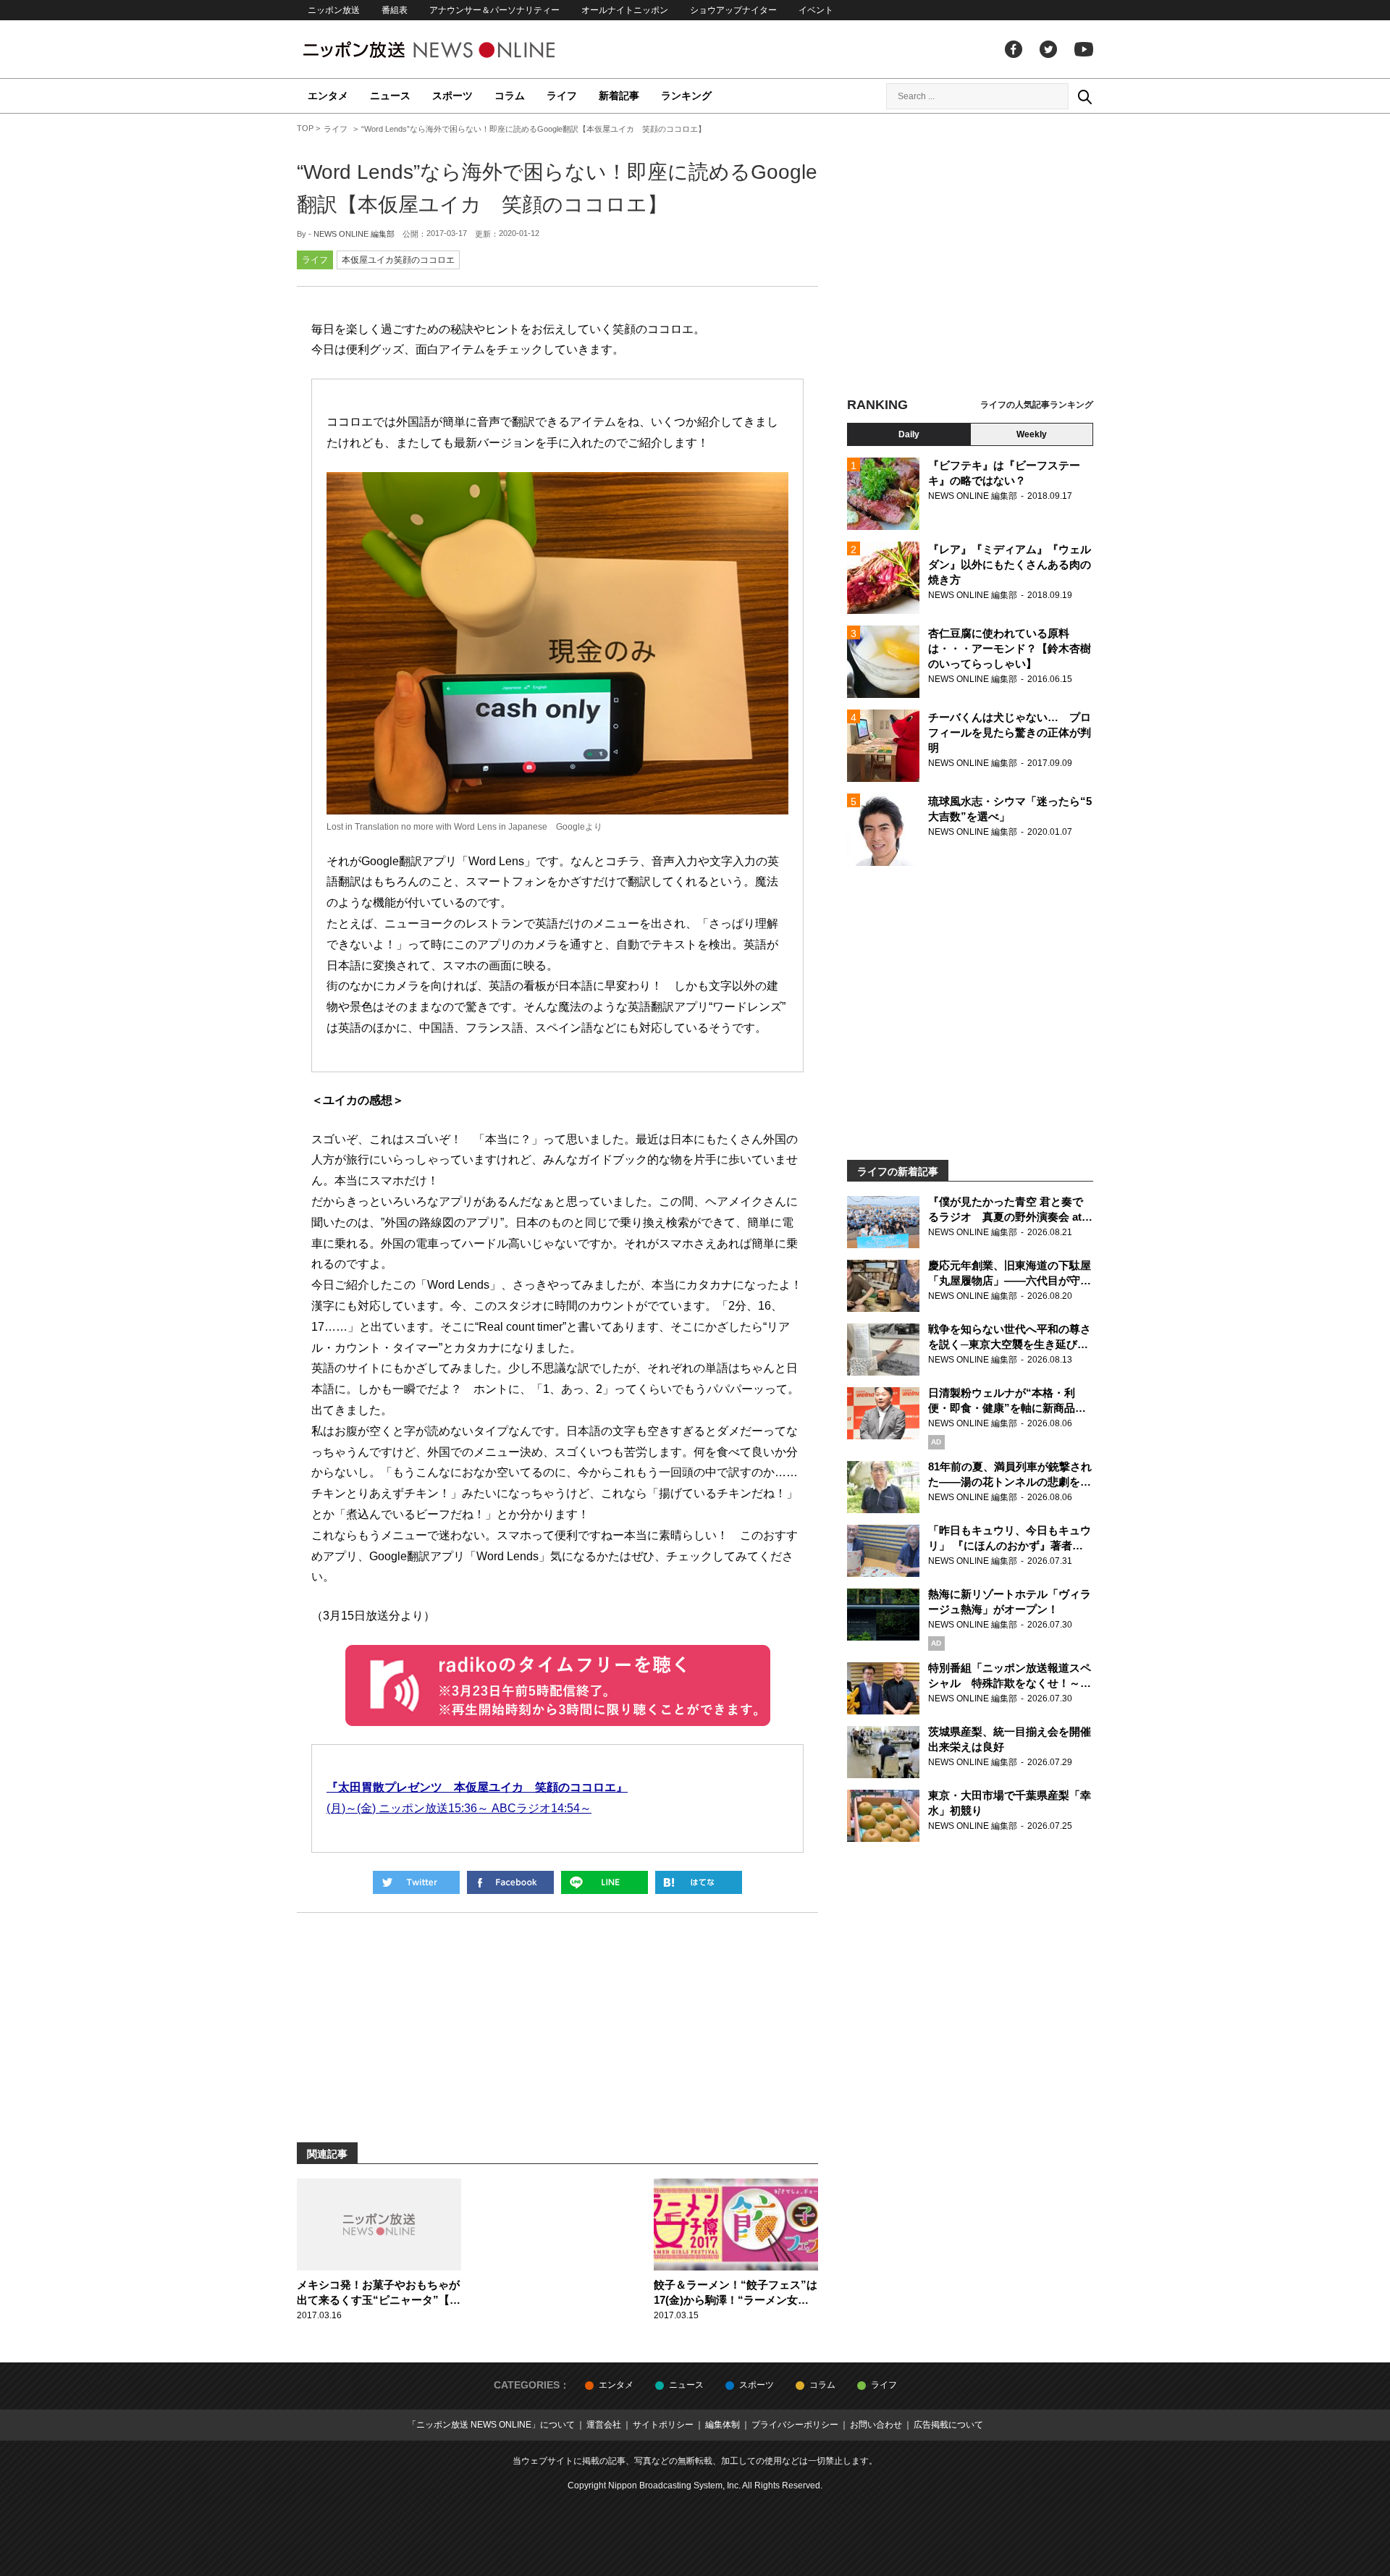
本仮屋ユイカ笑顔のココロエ (398, 260)
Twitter (1048, 49)
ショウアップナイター (733, 10)
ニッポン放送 (334, 10)
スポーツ (452, 96)
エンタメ (328, 96)
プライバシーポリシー (795, 2425)
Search (1084, 96)
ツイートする (416, 1882)
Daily (909, 434)
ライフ (562, 96)
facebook (1014, 49)
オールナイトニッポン (625, 10)
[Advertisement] (970, 257)
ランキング (686, 96)
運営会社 (604, 2425)
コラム (510, 96)
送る (605, 1882)
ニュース (390, 96)
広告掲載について (948, 2425)
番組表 (395, 10)
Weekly (1032, 434)
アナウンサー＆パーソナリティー (494, 10)
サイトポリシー (663, 2425)
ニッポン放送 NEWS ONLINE (456, 50)
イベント (816, 10)
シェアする (510, 1882)
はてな (699, 1882)
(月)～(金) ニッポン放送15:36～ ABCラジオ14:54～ (459, 1808)
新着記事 (619, 96)
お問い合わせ (876, 2425)
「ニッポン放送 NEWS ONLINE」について (491, 2425)
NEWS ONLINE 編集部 (354, 234)
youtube (1084, 49)
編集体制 (723, 2425)
